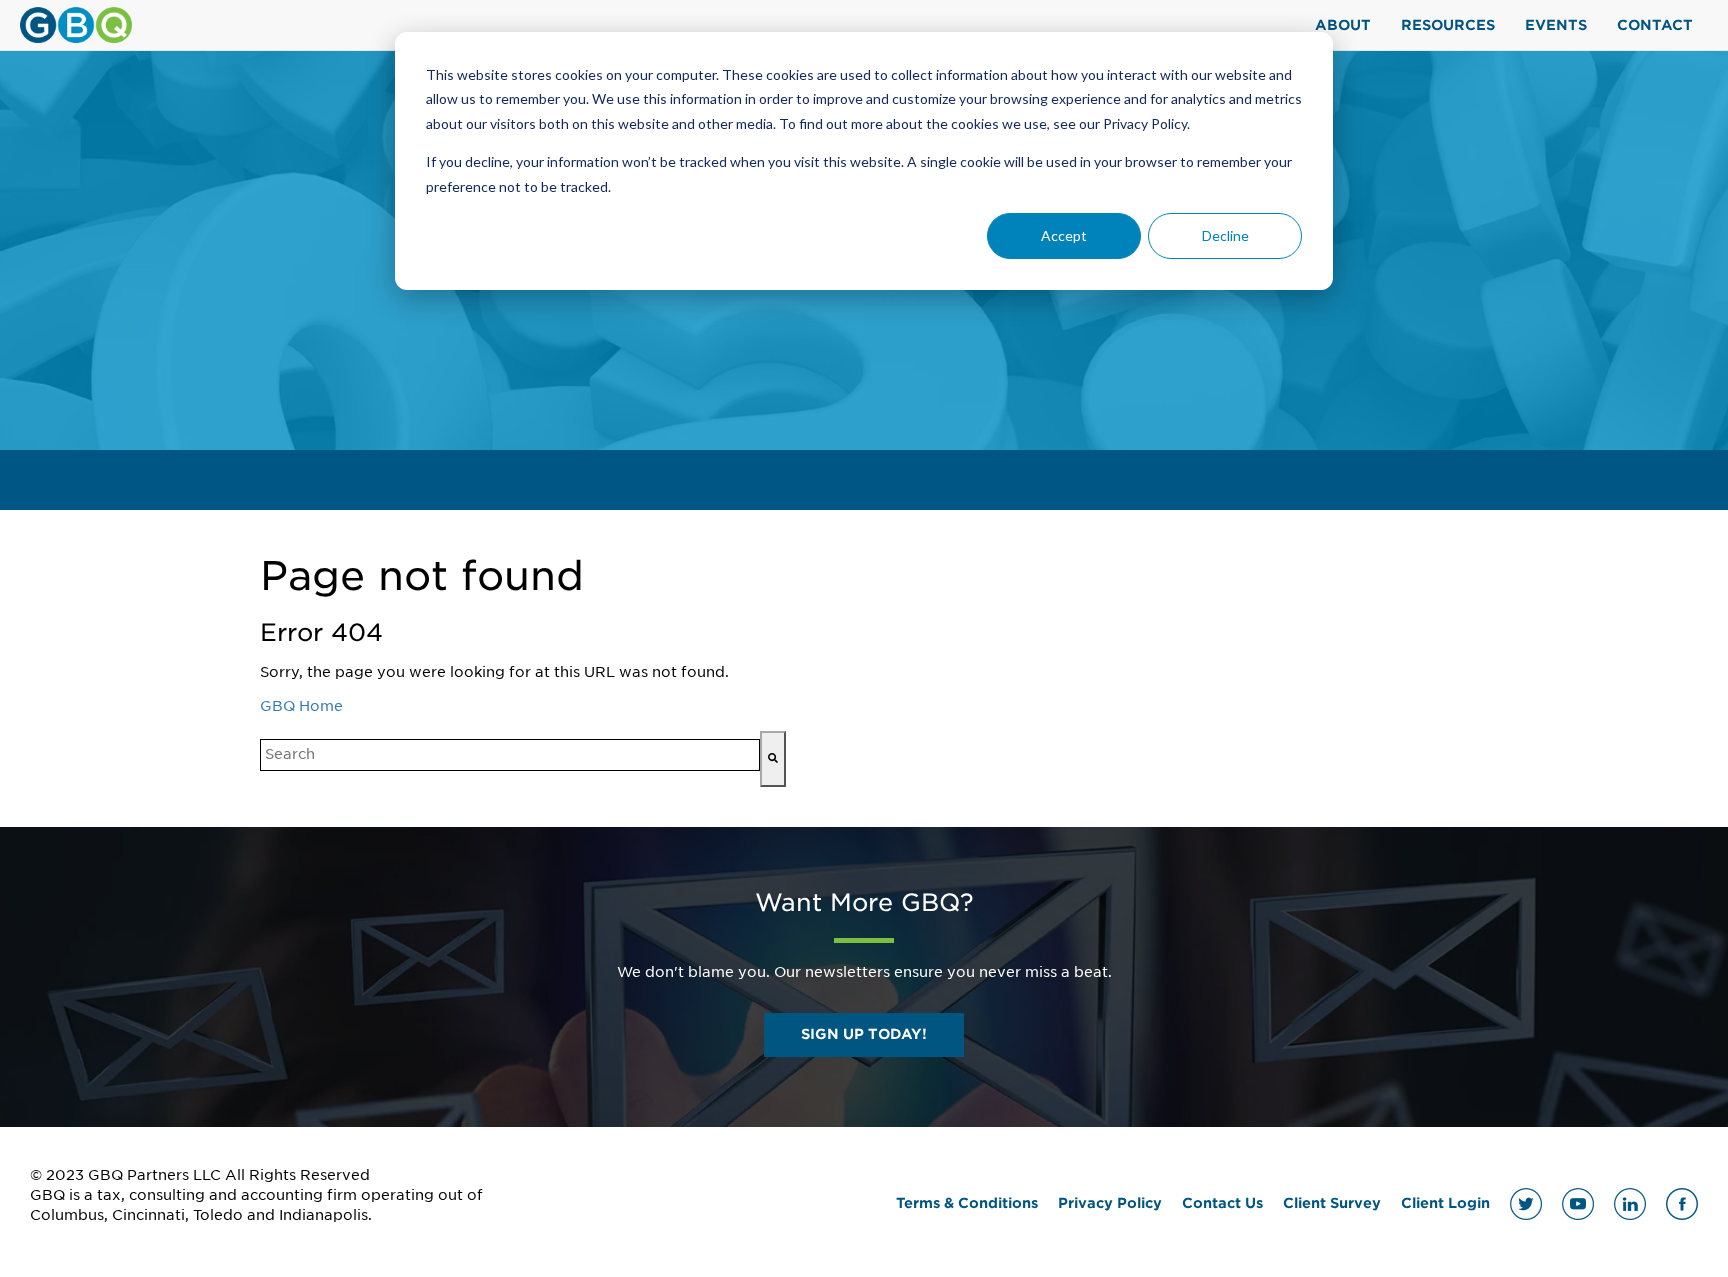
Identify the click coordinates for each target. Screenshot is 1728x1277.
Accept (1064, 235)
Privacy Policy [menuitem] (1110, 1203)
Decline (1225, 235)
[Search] (773, 759)
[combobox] (510, 755)
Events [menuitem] (1556, 25)
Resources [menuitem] (1448, 25)
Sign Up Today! (864, 1034)
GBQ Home (301, 706)
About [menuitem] (1343, 25)
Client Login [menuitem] (1445, 1203)
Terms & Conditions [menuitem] (967, 1203)
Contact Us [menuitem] (1222, 1203)
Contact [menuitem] (1655, 25)
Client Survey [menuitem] (1332, 1203)
